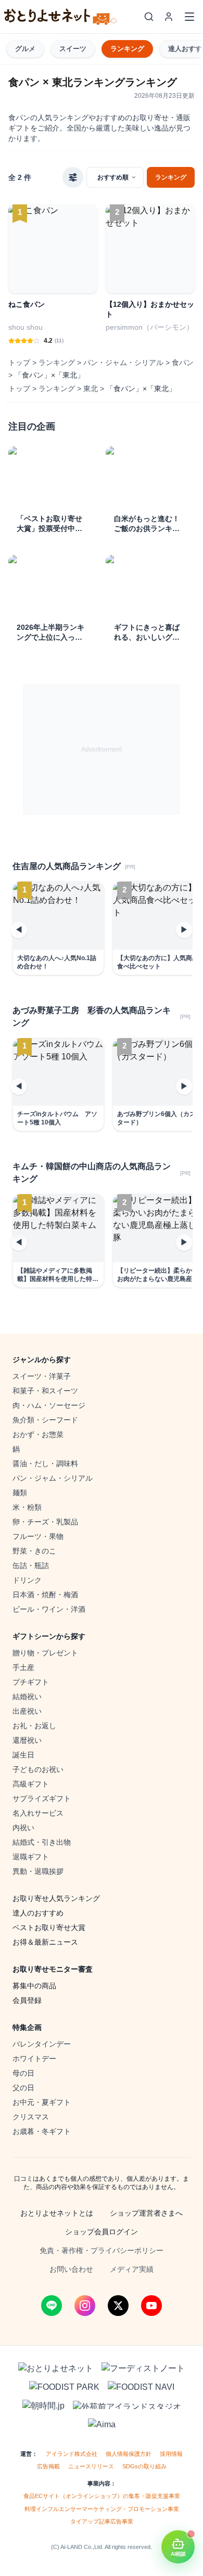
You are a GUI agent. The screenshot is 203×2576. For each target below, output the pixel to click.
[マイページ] (169, 17)
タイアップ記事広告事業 (102, 2521)
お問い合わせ (71, 2269)
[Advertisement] (102, 749)
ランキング (127, 49)
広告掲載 (48, 2466)
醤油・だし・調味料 (45, 1464)
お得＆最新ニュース (45, 1942)
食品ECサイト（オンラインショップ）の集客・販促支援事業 (102, 2496)
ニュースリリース (91, 2466)
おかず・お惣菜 (38, 1434)
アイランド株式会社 (72, 2454)
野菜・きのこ (34, 1551)
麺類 (20, 1493)
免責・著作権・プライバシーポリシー (102, 2250)
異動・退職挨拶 (38, 1871)
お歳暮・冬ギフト (42, 2131)
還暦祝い (27, 1740)
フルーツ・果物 (38, 1536)
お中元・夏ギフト (42, 2102)
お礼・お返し (34, 1726)
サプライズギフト (42, 1798)
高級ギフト (31, 1784)
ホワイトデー (34, 2059)
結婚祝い (27, 1697)
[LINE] (52, 2306)
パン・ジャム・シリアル (123, 363)
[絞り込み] (73, 177)
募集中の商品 (34, 1986)
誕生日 (23, 1755)
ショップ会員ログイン (102, 2232)
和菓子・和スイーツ (45, 1391)
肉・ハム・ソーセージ (49, 1405)
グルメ (25, 49)
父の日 (23, 2088)
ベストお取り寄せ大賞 (49, 1927)
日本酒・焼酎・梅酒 (45, 1595)
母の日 (23, 2073)
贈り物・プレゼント (45, 1653)
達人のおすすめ (38, 1913)
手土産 (23, 1667)
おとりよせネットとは (57, 2213)
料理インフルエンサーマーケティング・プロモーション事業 (102, 2509)
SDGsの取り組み (144, 2466)
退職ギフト (31, 1857)
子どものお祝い (38, 1769)
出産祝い (27, 1711)
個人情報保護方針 (129, 2454)
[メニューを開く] (189, 17)
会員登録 (27, 2000)
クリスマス (31, 2117)
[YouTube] (151, 2306)
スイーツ (73, 49)
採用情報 (171, 2454)
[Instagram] (85, 2306)
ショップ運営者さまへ (146, 2213)
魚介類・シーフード (45, 1420)
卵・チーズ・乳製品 (45, 1522)
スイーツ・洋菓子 (42, 1376)
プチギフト (31, 1682)
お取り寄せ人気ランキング (56, 1898)
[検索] (149, 17)
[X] (118, 2306)
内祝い (23, 1828)
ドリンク (27, 1580)
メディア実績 (132, 2269)
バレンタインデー (42, 2044)
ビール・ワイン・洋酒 (49, 1609)
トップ (19, 363)
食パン (183, 363)
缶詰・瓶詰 (31, 1565)
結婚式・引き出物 (42, 1842)
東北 (91, 389)
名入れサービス (38, 1813)
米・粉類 (27, 1507)
